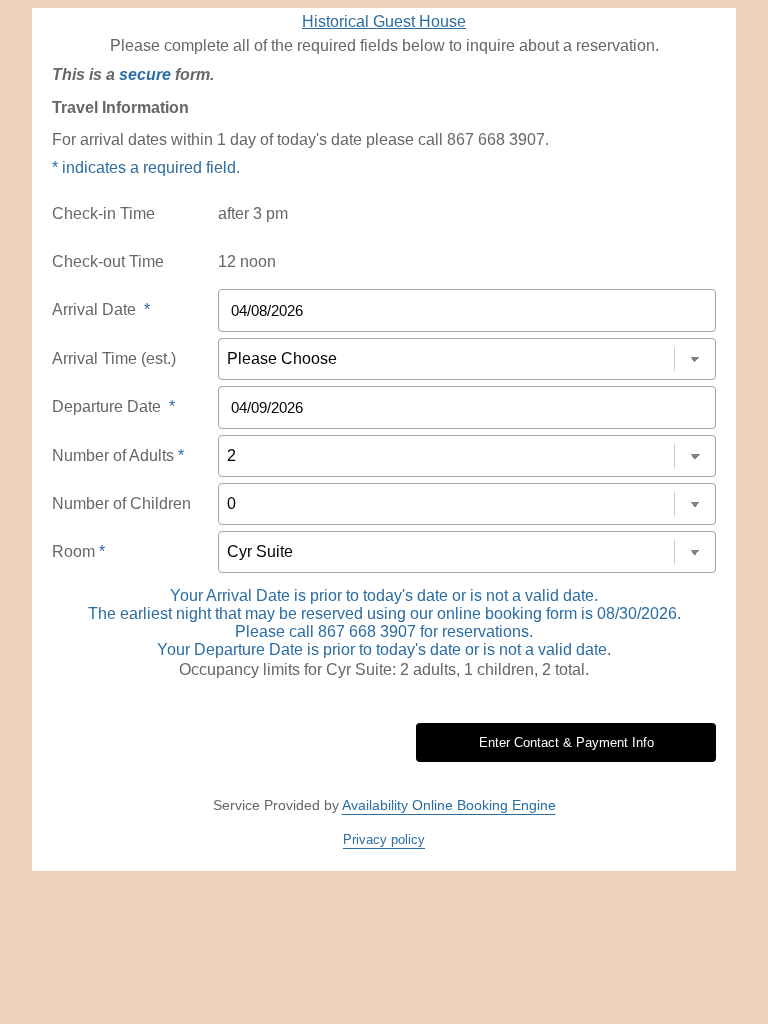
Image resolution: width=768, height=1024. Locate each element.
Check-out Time (108, 261)
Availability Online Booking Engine (449, 805)
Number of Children (121, 503)
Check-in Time (103, 213)
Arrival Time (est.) (114, 358)
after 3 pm (253, 213)
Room (78, 551)
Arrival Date (101, 309)
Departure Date (113, 406)
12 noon (247, 261)
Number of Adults (118, 455)
